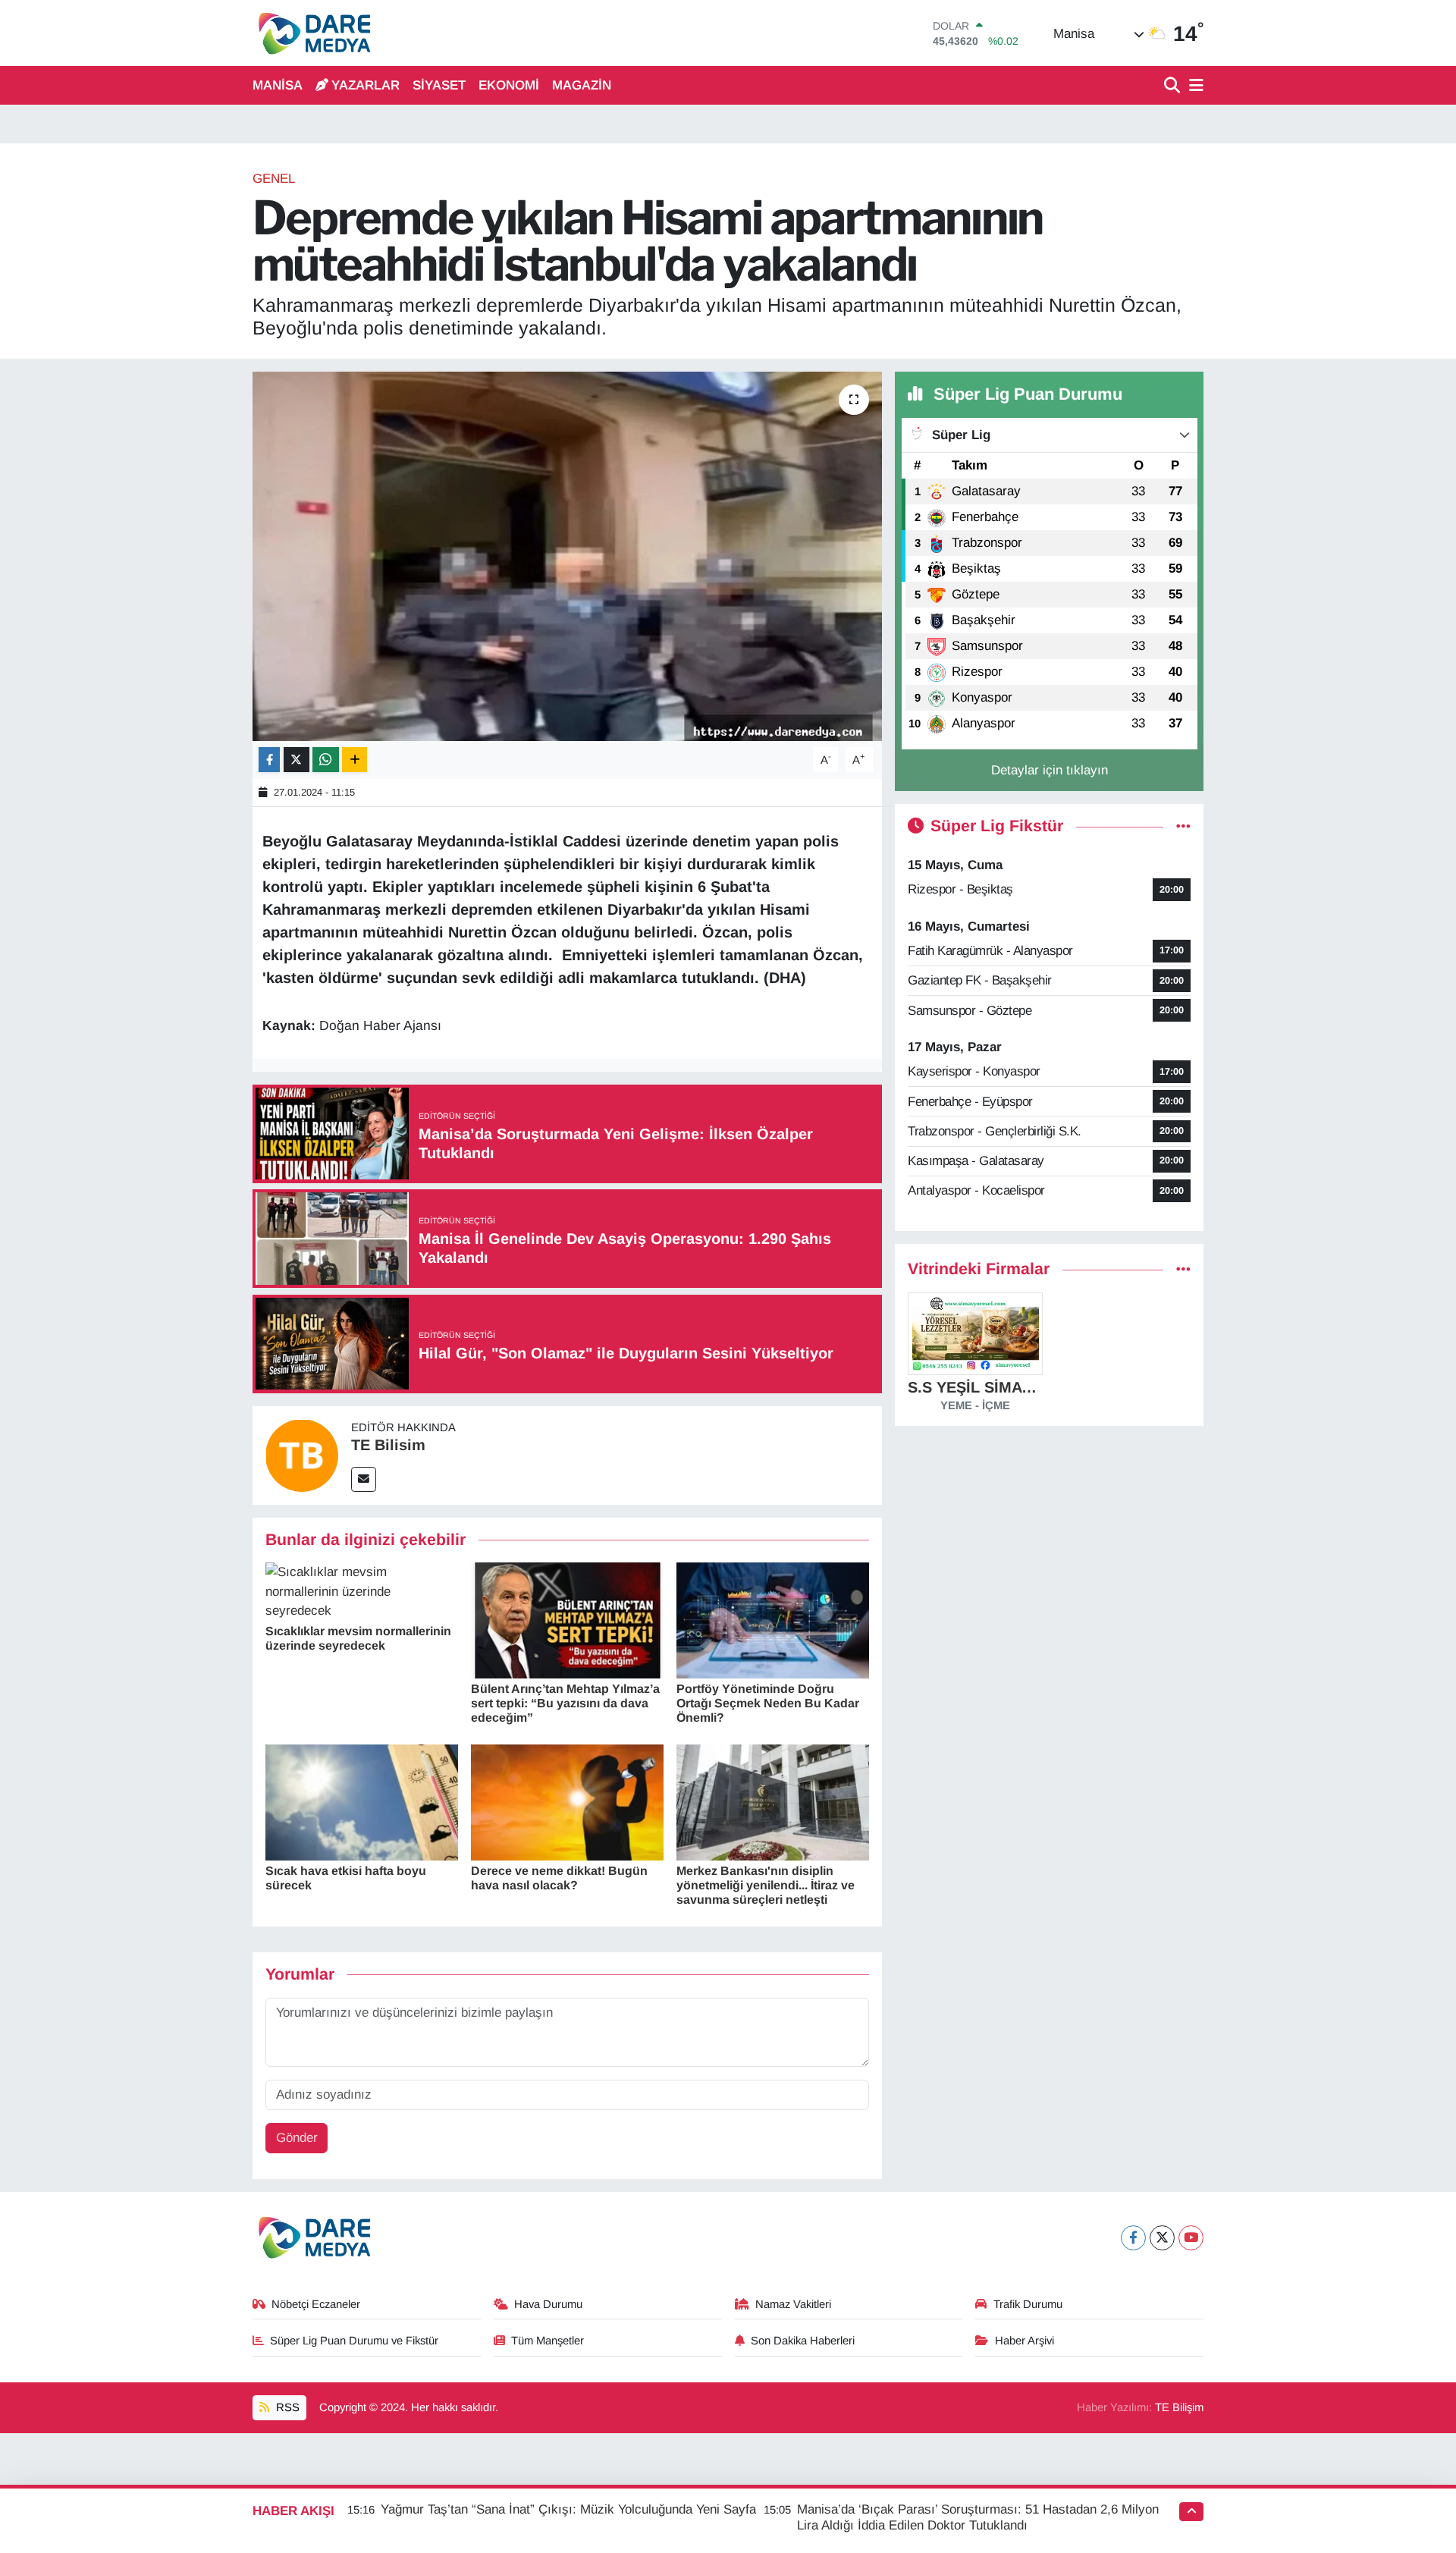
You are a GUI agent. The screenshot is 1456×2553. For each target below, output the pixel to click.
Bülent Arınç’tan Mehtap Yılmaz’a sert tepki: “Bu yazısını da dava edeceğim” (565, 1703)
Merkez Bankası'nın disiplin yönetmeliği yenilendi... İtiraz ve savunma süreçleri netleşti (766, 1885)
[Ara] (1174, 86)
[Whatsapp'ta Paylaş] (326, 760)
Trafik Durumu (1028, 2304)
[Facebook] (1133, 2238)
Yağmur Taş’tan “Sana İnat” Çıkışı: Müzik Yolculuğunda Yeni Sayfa (568, 2509)
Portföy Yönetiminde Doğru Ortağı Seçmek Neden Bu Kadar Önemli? (768, 1703)
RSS (286, 2407)
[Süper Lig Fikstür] (1183, 826)
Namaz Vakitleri (793, 2304)
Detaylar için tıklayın (1050, 770)
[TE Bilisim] (302, 1454)
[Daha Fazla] (355, 760)
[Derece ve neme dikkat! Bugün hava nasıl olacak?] (567, 1802)
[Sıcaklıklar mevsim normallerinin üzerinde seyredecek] (362, 1591)
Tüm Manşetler (548, 2341)
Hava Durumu (548, 2304)
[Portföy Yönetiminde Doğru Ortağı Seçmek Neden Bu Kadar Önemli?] (773, 1620)
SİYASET (439, 85)
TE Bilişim (1179, 2407)
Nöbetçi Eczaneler (316, 2304)
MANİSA (278, 85)
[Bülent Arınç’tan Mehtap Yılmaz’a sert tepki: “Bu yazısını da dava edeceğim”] (567, 1620)
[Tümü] (1183, 1269)
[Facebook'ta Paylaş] (269, 760)
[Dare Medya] (311, 33)
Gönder (297, 2138)
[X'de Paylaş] (297, 760)
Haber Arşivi (1025, 2341)
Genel (274, 179)
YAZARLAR (366, 85)
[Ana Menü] (1194, 86)
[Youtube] (1191, 2238)
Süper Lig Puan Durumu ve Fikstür (354, 2341)
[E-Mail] (364, 1479)
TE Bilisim (388, 1445)
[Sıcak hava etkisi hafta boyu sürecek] (362, 1802)
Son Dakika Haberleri (803, 2341)
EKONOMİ (509, 85)
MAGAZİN (582, 85)
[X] (1162, 2238)
